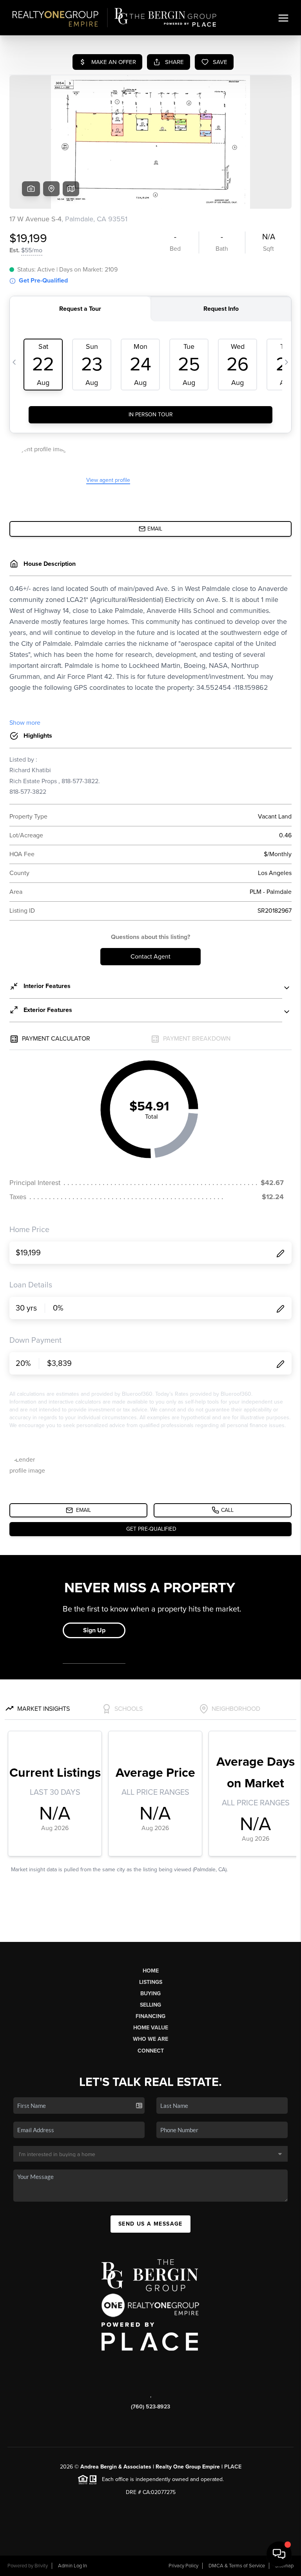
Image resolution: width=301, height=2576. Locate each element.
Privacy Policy (183, 2566)
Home (151, 1971)
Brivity (41, 2566)
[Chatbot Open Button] (279, 2554)
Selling (150, 2005)
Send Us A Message (150, 2224)
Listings (151, 1982)
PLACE (233, 2467)
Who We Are (150, 2039)
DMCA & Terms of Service (237, 2566)
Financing (150, 2016)
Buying (150, 1994)
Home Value (151, 2028)
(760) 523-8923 (150, 2407)
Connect (151, 2051)
